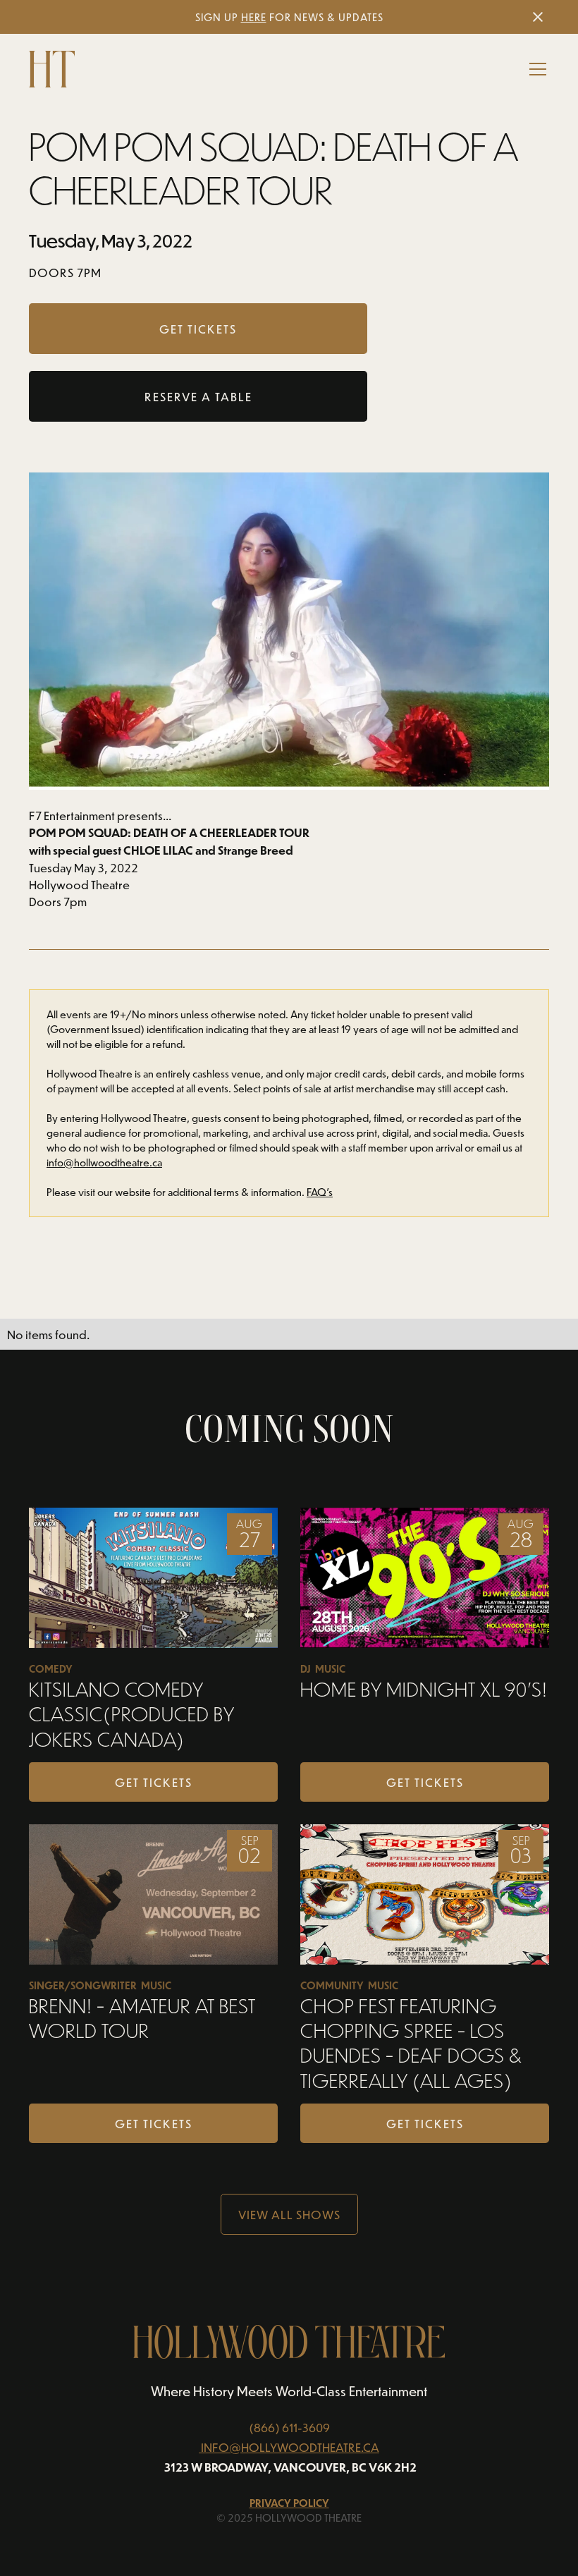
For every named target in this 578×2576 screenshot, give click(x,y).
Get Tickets (154, 1782)
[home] (52, 69)
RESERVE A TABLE (198, 396)
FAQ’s (320, 1192)
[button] (535, 69)
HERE (254, 17)
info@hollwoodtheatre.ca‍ (104, 1162)
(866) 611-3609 (289, 2427)
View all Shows (289, 2214)
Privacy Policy (289, 2503)
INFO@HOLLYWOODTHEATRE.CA (290, 2447)
